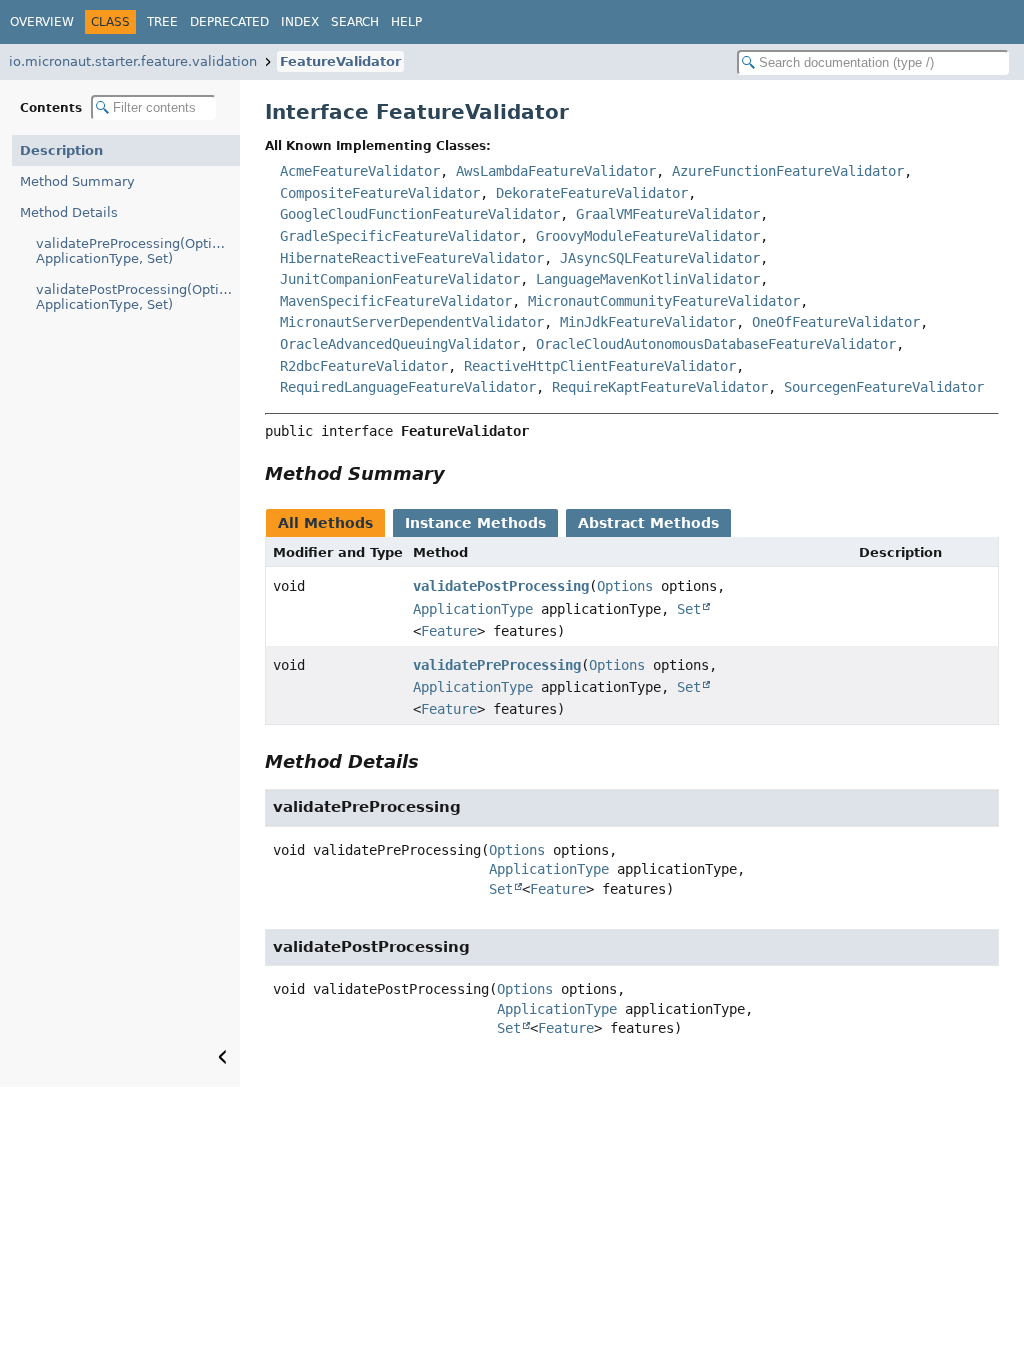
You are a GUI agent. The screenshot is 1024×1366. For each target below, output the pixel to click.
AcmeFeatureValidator (360, 171)
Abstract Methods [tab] (648, 523)
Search (355, 22)
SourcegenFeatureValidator (884, 387)
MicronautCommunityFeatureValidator (664, 301)
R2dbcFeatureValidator (364, 366)
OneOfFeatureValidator (836, 322)
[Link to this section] (459, 473)
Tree (162, 22)
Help (406, 22)
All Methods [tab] (325, 523)
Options (625, 586)
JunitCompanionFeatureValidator (400, 279)
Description (61, 150)
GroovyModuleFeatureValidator (648, 236)
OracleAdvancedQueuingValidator (400, 344)
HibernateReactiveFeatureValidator (412, 258)
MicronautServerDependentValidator (412, 322)
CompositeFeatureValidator (380, 193)
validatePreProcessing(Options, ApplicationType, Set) (137, 251)
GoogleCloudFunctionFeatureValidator (420, 214)
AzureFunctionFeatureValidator (788, 171)
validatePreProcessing (497, 665)
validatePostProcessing (501, 586)
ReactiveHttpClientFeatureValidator (600, 366)
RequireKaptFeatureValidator (660, 387)
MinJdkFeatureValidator (648, 322)
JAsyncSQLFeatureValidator (660, 258)
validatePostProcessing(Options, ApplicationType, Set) (138, 297)
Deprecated (229, 22)
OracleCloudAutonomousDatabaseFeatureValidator (716, 344)
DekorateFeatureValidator (592, 193)
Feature (449, 631)
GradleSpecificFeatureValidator (400, 236)
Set (689, 609)
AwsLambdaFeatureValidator (556, 171)
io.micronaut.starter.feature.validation (133, 61)
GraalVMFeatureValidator (668, 214)
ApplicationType (473, 609)
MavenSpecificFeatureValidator (396, 301)
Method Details (69, 212)
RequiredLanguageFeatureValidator (408, 387)
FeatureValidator (340, 61)
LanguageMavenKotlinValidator (648, 279)
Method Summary (77, 181)
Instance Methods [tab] (475, 523)
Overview (42, 22)
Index (300, 22)
